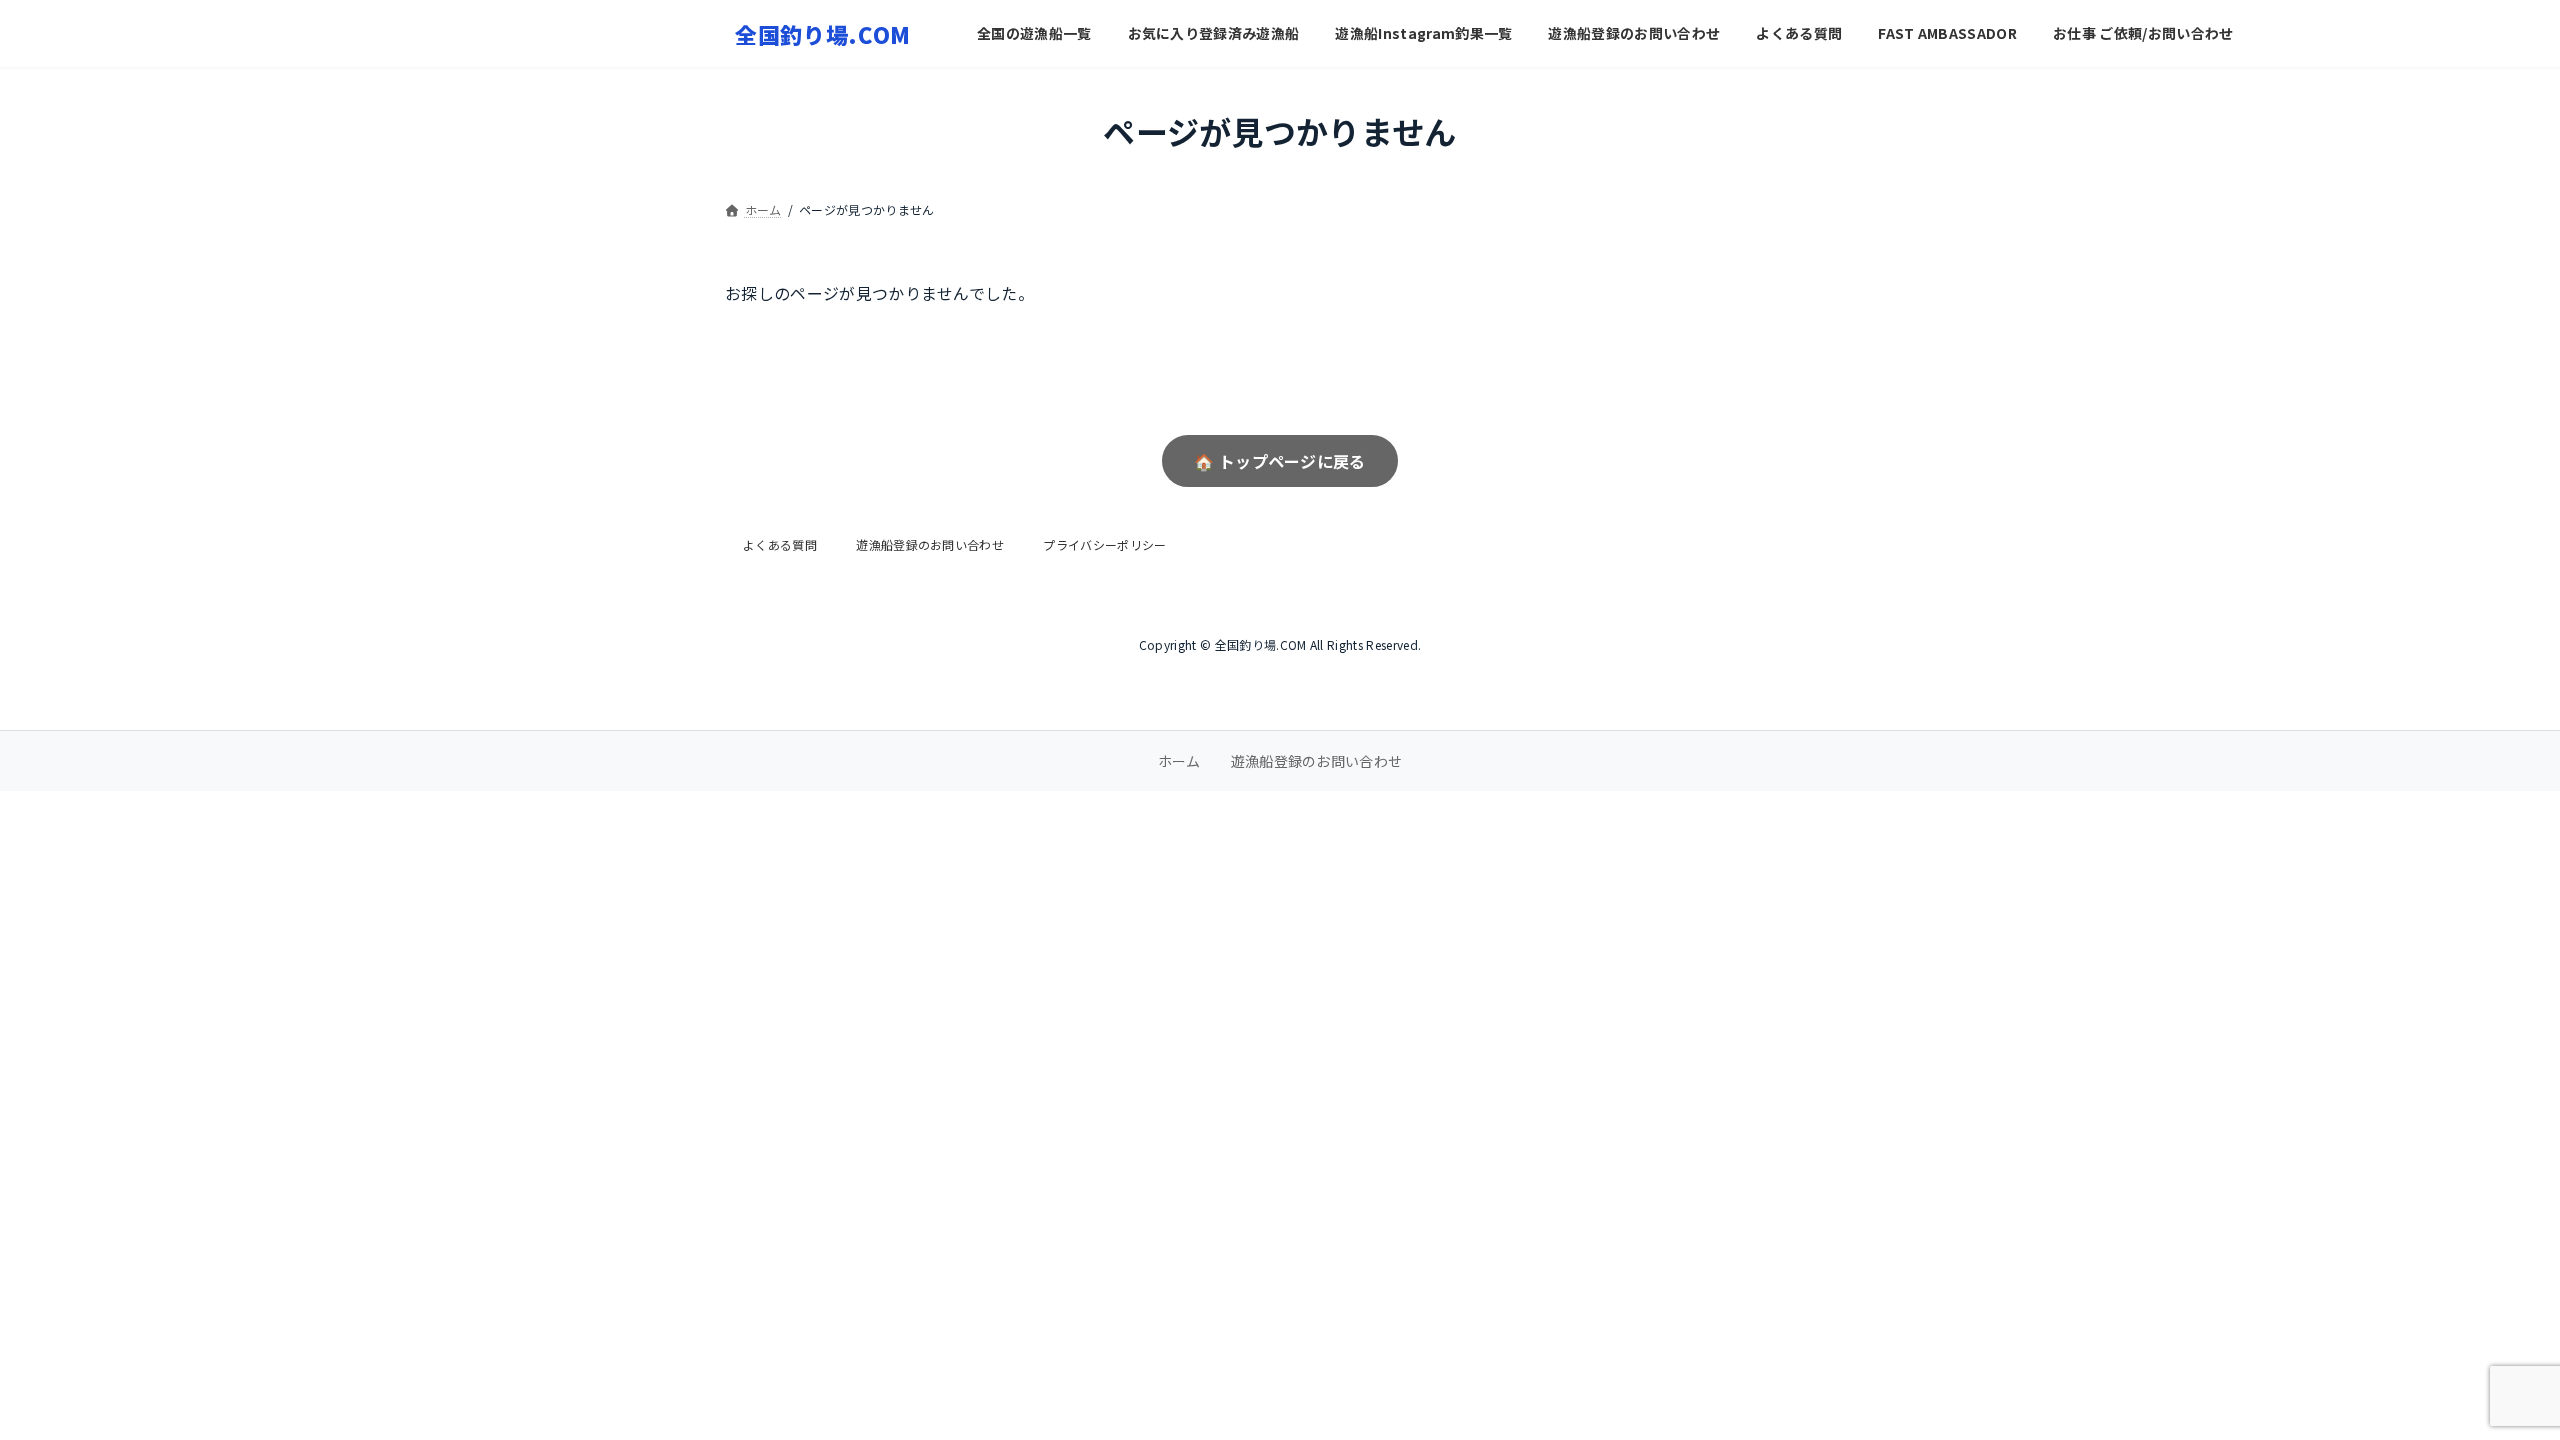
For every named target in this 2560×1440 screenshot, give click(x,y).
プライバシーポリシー (1104, 544)
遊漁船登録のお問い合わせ (930, 544)
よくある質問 (780, 544)
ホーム (1179, 761)
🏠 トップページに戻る (1280, 461)
